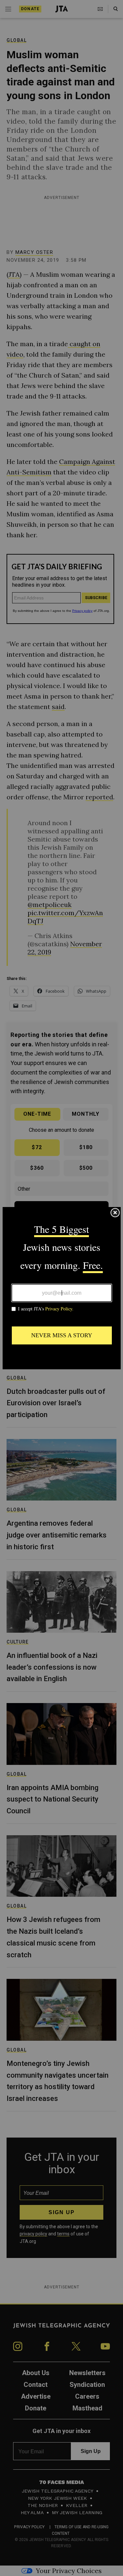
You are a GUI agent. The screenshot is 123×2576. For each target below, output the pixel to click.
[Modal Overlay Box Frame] (62, 1288)
